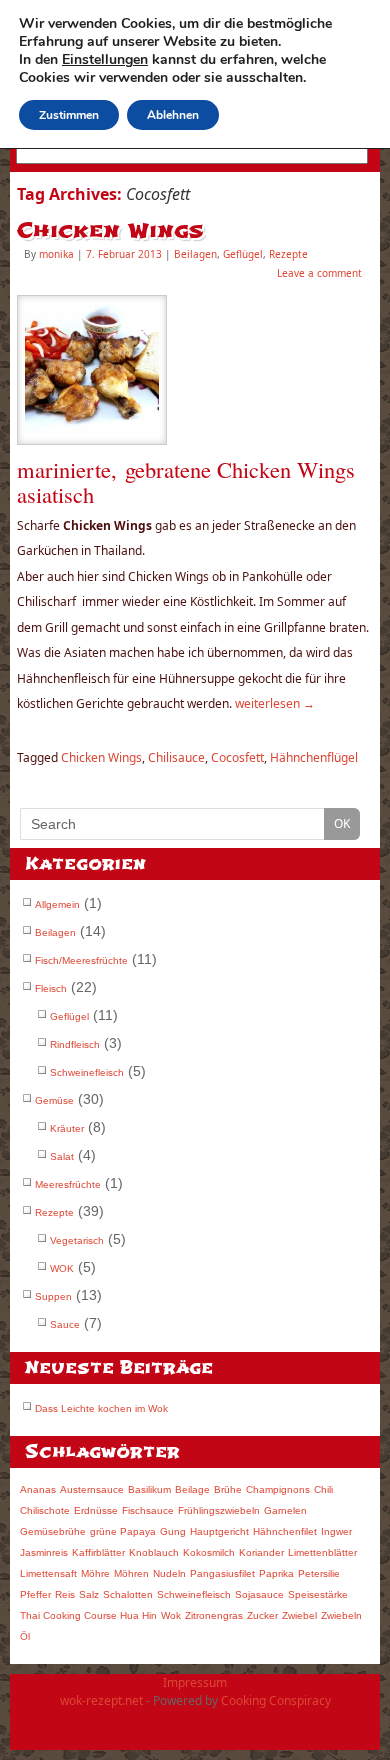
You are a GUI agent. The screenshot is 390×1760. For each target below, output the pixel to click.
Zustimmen (69, 115)
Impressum (195, 1682)
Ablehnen (173, 115)
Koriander (261, 1552)
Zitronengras (214, 1615)
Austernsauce (92, 1489)
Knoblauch (154, 1552)
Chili (323, 1489)
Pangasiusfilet (222, 1573)
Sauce (65, 1324)
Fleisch (51, 988)
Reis (65, 1594)
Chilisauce (176, 757)
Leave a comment (319, 273)
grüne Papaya (123, 1531)
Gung (173, 1531)
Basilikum (149, 1489)
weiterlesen (275, 703)
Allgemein (57, 904)
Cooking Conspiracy (276, 1700)
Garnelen (285, 1510)
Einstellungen (105, 60)
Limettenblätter (322, 1552)
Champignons (278, 1489)
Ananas (38, 1489)
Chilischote (45, 1510)
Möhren (131, 1573)
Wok (171, 1615)
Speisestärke (318, 1594)
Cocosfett (237, 757)
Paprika (276, 1573)
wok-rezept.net (101, 1700)
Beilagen (195, 254)
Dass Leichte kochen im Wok (101, 1408)
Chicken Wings (110, 230)
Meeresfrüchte (68, 1184)
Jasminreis (44, 1552)
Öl (25, 1636)
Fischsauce (148, 1510)
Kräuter (67, 1128)
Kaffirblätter (98, 1552)
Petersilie (319, 1573)
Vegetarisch (77, 1240)
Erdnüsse (96, 1510)
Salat (62, 1156)
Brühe (228, 1489)
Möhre (95, 1573)
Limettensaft (48, 1573)
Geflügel (243, 254)
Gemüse (54, 1100)
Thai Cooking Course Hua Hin (88, 1615)
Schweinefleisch (87, 1072)
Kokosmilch (209, 1552)
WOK (62, 1268)
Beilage (192, 1489)
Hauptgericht (219, 1531)
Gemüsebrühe (53, 1531)
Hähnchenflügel (314, 757)
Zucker (262, 1615)
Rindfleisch (75, 1044)
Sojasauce (259, 1594)
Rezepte (288, 254)
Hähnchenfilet (285, 1531)
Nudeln (169, 1573)
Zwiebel (299, 1615)
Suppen (53, 1296)
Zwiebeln (341, 1615)
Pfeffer (35, 1594)
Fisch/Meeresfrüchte (81, 960)
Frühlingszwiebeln (219, 1510)
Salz (89, 1594)
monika (56, 254)
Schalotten (128, 1594)
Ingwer (336, 1531)
